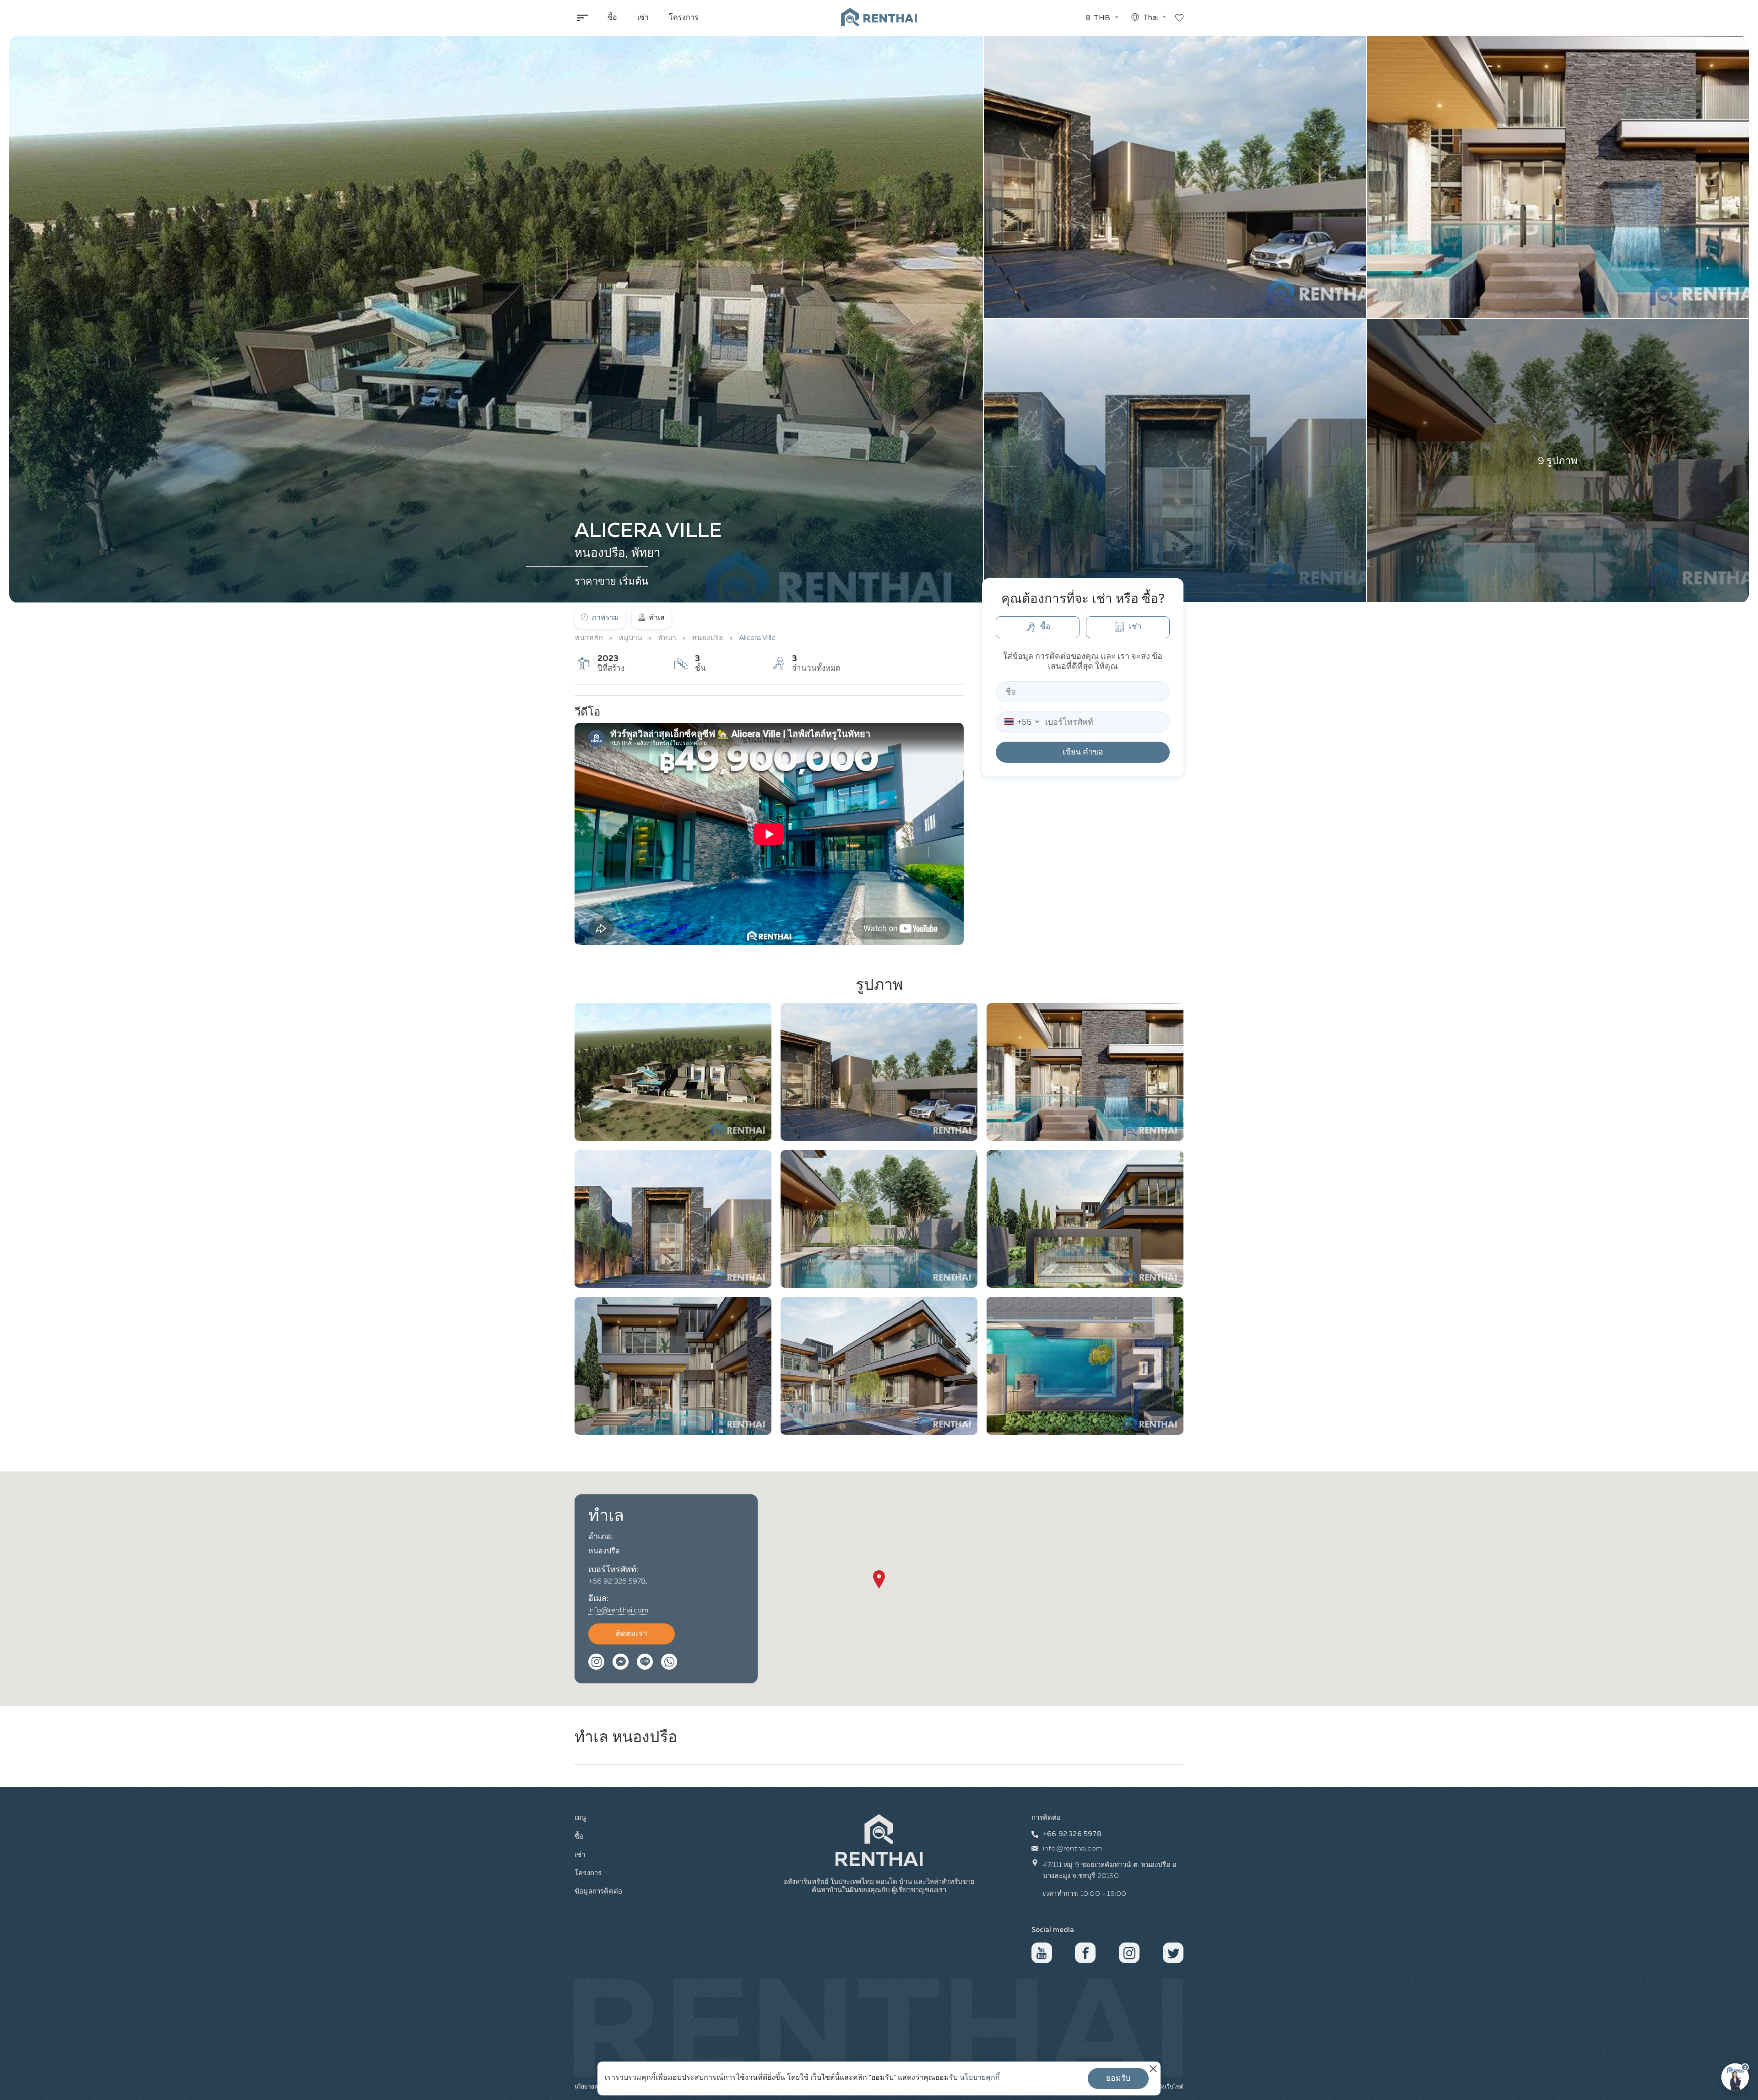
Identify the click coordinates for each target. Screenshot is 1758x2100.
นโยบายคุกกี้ (980, 2078)
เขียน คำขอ (1083, 752)
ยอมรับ (1118, 2078)
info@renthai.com (618, 1611)
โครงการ (684, 18)
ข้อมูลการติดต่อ (597, 1891)
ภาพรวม (604, 618)
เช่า (643, 18)
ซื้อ (612, 18)
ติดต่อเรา (632, 1634)
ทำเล (656, 618)
